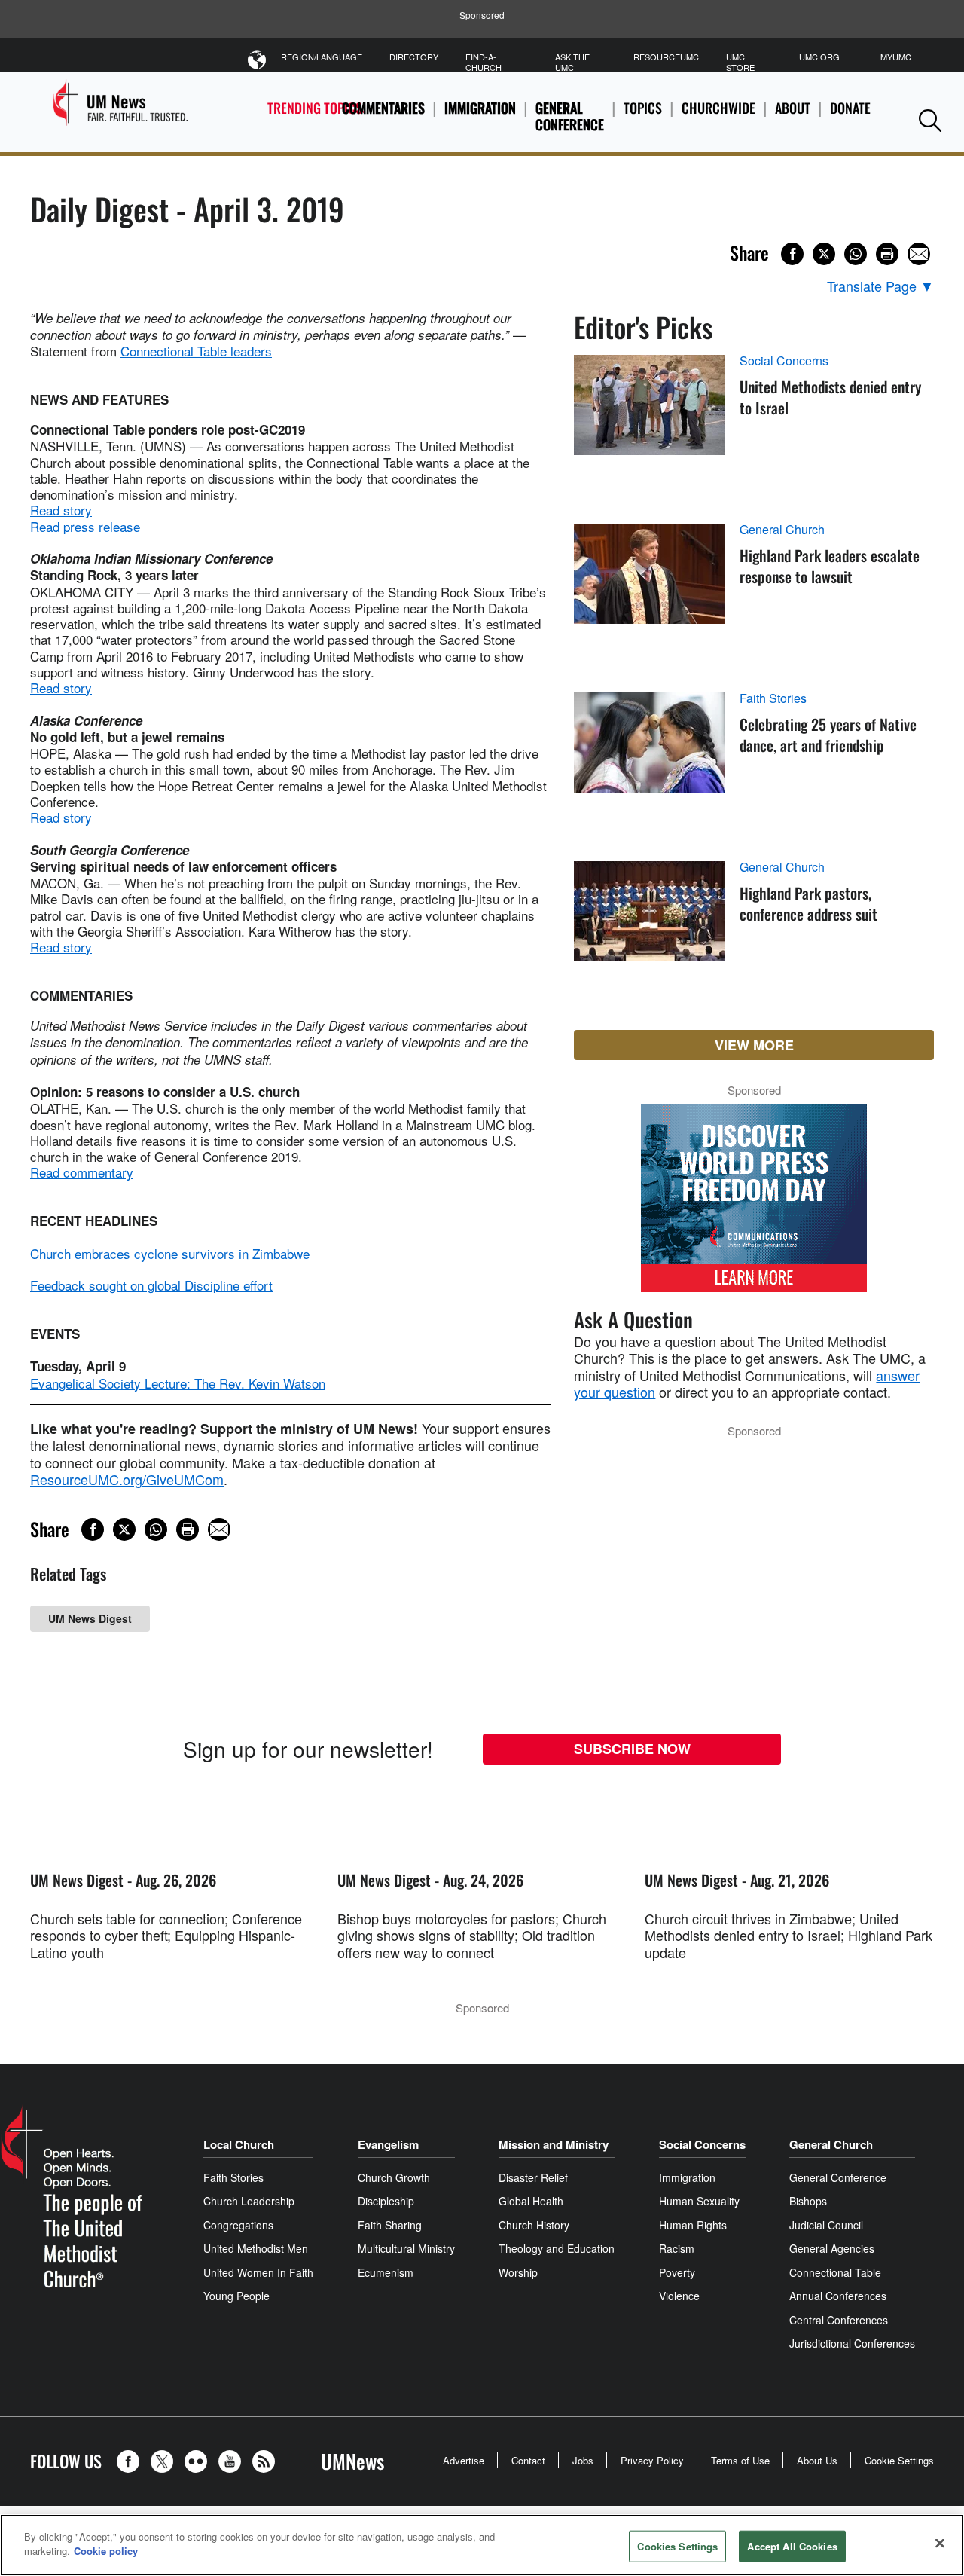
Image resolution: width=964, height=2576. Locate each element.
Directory (414, 57)
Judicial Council (826, 2225)
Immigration (480, 108)
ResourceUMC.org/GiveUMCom (127, 1479)
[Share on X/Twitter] (824, 254)
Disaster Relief (533, 2177)
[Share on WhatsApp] (856, 254)
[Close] (940, 2543)
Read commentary (82, 1172)
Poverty (677, 2272)
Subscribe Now (632, 1749)
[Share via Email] (919, 254)
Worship (518, 2272)
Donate (850, 108)
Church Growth (394, 2177)
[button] (930, 120)
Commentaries (383, 108)
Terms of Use (740, 2460)
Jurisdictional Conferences (852, 2343)
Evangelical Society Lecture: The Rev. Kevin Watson (178, 1383)
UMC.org (819, 57)
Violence (679, 2296)
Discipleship (386, 2201)
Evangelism (388, 2144)
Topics (643, 108)
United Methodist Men (256, 2248)
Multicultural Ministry (406, 2248)
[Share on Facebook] (792, 254)
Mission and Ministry (554, 2144)
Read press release (85, 526)
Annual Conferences (838, 2296)
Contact (528, 2460)
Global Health (531, 2201)
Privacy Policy (652, 2460)
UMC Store (740, 62)
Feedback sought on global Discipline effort (151, 1285)
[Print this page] (887, 254)
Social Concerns (784, 361)
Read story (61, 510)
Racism (677, 2248)
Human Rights (693, 2225)
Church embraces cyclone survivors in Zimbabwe (170, 1253)
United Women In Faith (258, 2272)
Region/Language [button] (322, 57)
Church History (534, 2225)
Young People (236, 2296)
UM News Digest (90, 1618)
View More (754, 1045)
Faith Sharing (390, 2225)
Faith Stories (773, 698)
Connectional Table (835, 2272)
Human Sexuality (699, 2201)
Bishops (808, 2201)
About (793, 108)
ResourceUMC (666, 57)
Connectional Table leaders (196, 351)
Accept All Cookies (792, 2546)
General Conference (570, 116)
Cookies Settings (677, 2546)
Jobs (583, 2460)
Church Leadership (249, 2201)
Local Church (239, 2144)
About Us (817, 2460)
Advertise (464, 2460)
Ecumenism (386, 2272)
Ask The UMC (572, 62)
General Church (782, 530)
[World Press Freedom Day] (754, 1205)
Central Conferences (839, 2320)
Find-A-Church (484, 62)
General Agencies (832, 2248)
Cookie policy (106, 2551)
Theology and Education (557, 2248)
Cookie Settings (899, 2460)
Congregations (238, 2225)
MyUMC (896, 57)
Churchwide (718, 108)
